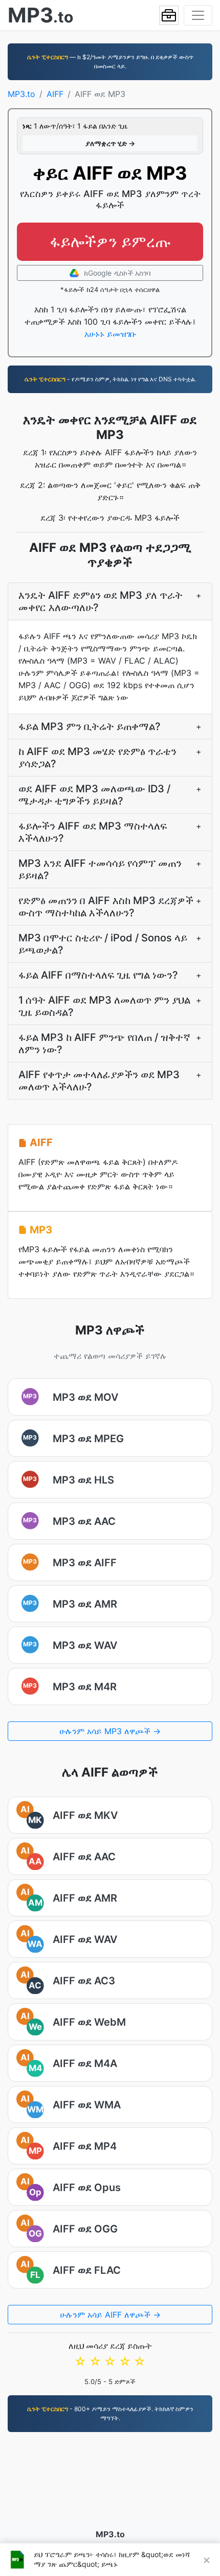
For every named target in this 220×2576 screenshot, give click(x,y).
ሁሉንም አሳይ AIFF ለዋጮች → (110, 2315)
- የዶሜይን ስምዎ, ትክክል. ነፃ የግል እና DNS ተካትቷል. (110, 379)
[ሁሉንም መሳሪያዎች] (169, 15)
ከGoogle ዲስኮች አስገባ (116, 273)
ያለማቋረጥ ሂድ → (110, 143)
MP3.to (21, 94)
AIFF (55, 94)
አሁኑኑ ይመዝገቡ (110, 334)
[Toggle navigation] (198, 15)
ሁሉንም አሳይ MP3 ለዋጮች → (110, 1731)
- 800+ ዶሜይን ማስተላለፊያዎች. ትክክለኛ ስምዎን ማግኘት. (110, 2413)
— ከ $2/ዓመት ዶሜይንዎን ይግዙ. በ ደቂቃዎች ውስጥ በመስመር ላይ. (110, 62)
